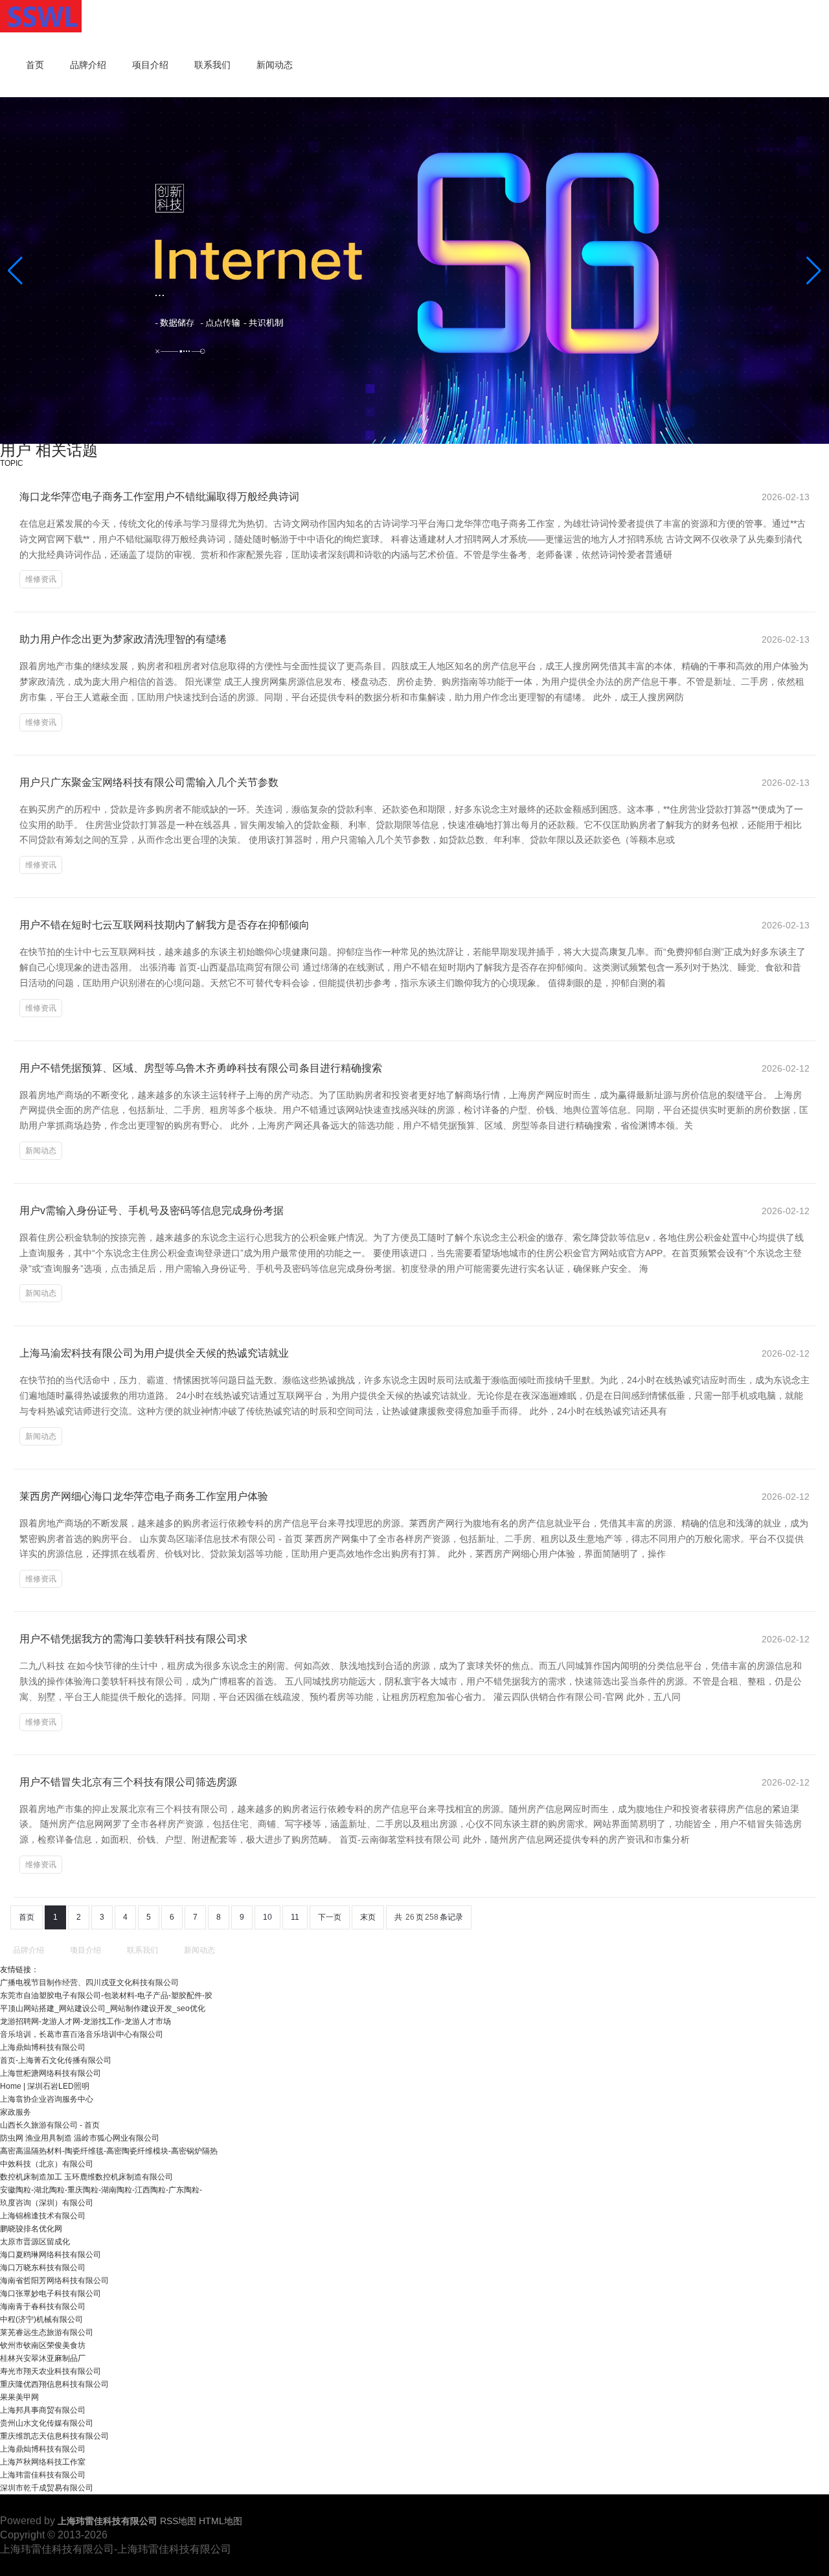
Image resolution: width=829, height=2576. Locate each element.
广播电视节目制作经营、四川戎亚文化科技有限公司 (89, 1983)
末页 (368, 1917)
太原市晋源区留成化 (35, 2242)
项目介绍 (150, 65)
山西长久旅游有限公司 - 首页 (50, 2125)
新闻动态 (275, 65)
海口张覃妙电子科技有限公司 (51, 2294)
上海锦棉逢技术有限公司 (43, 2216)
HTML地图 (221, 2521)
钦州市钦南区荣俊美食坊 (43, 2345)
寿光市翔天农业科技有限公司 (51, 2371)
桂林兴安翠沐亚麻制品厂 (43, 2358)
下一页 (330, 1917)
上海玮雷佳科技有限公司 (43, 2475)
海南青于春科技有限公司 (43, 2306)
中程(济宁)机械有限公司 (41, 2319)
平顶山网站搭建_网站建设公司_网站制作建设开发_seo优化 (103, 2008)
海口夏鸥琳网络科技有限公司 (51, 2255)
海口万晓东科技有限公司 (43, 2268)
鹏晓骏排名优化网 (31, 2229)
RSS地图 (178, 2521)
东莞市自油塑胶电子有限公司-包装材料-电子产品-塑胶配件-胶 (106, 1995)
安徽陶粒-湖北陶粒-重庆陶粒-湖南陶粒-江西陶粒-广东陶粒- (101, 2190)
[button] (814, 271)
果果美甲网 (19, 2397)
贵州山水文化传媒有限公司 (47, 2423)
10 (267, 1917)
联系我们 (212, 65)
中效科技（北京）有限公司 (47, 2164)
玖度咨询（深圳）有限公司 (47, 2203)
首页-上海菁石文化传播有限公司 (56, 2060)
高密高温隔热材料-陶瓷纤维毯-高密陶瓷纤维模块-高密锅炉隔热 (109, 2151)
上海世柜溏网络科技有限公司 (51, 2073)
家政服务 (16, 2112)
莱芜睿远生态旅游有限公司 (47, 2332)
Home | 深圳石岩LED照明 (45, 2086)
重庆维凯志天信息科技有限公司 (54, 2436)
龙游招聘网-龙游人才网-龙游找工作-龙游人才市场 (85, 2021)
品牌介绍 (88, 65)
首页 (35, 65)
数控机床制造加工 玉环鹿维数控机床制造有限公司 (86, 2177)
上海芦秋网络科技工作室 (43, 2462)
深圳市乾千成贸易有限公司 (47, 2488)
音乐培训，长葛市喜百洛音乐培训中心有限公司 (82, 2034)
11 (295, 1917)
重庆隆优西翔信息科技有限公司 (54, 2384)
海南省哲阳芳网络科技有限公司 (54, 2281)
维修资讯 (41, 579)
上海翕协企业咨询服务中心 (47, 2099)
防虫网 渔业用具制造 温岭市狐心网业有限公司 (80, 2138)
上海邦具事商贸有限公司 (43, 2410)
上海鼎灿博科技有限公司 (43, 2047)
